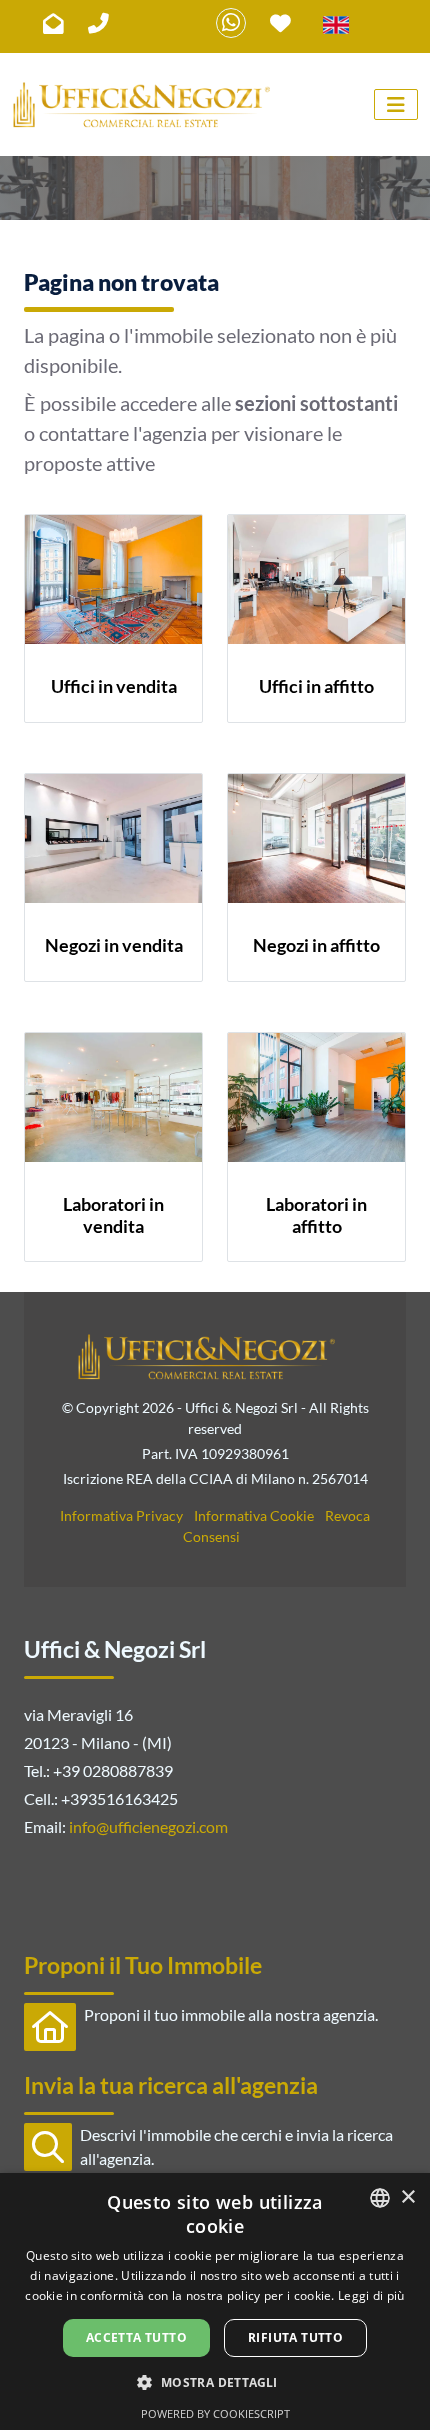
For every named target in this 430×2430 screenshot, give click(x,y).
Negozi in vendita (114, 945)
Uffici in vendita (114, 686)
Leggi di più (371, 2295)
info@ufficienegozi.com (148, 1826)
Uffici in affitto (316, 686)
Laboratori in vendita (113, 1215)
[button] (214, 2382)
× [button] (407, 2197)
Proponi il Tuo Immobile (143, 1965)
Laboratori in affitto (316, 1215)
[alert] (215, 2301)
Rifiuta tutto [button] (295, 2337)
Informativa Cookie (254, 1515)
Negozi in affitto (316, 945)
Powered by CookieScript (215, 2413)
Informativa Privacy (121, 1515)
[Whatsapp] (231, 23)
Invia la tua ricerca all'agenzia (171, 2085)
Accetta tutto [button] (136, 2337)
